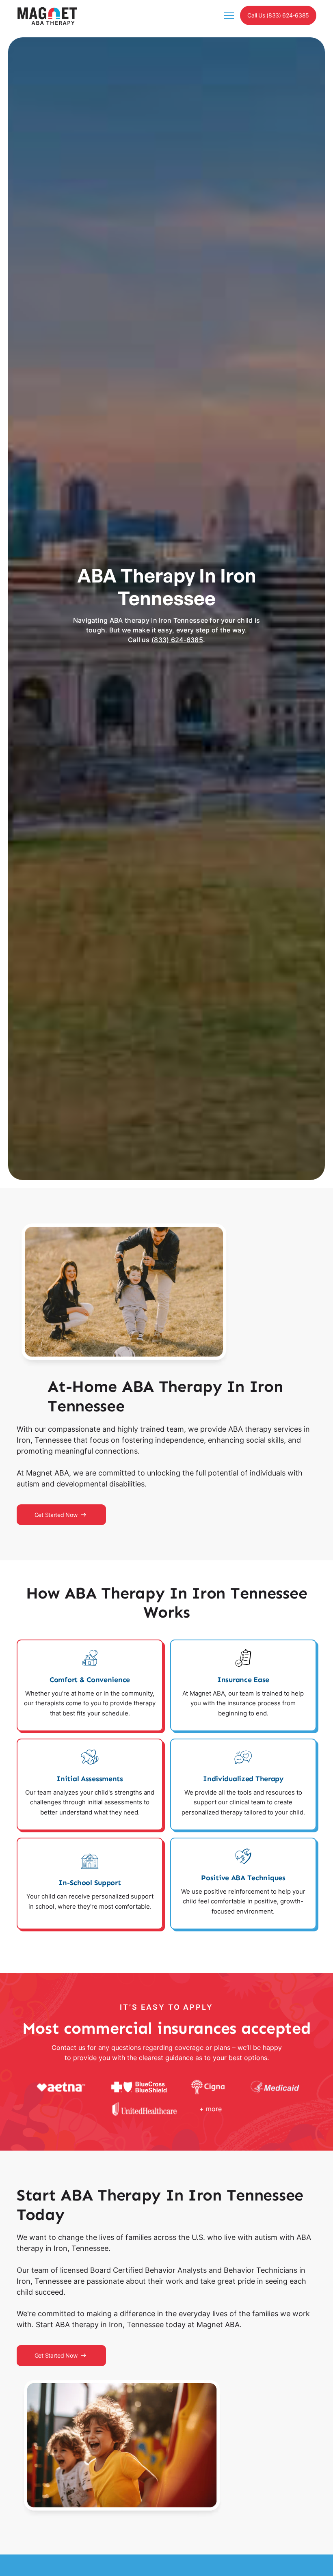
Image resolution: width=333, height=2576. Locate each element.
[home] (47, 16)
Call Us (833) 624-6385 (278, 15)
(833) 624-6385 (177, 640)
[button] (228, 15)
